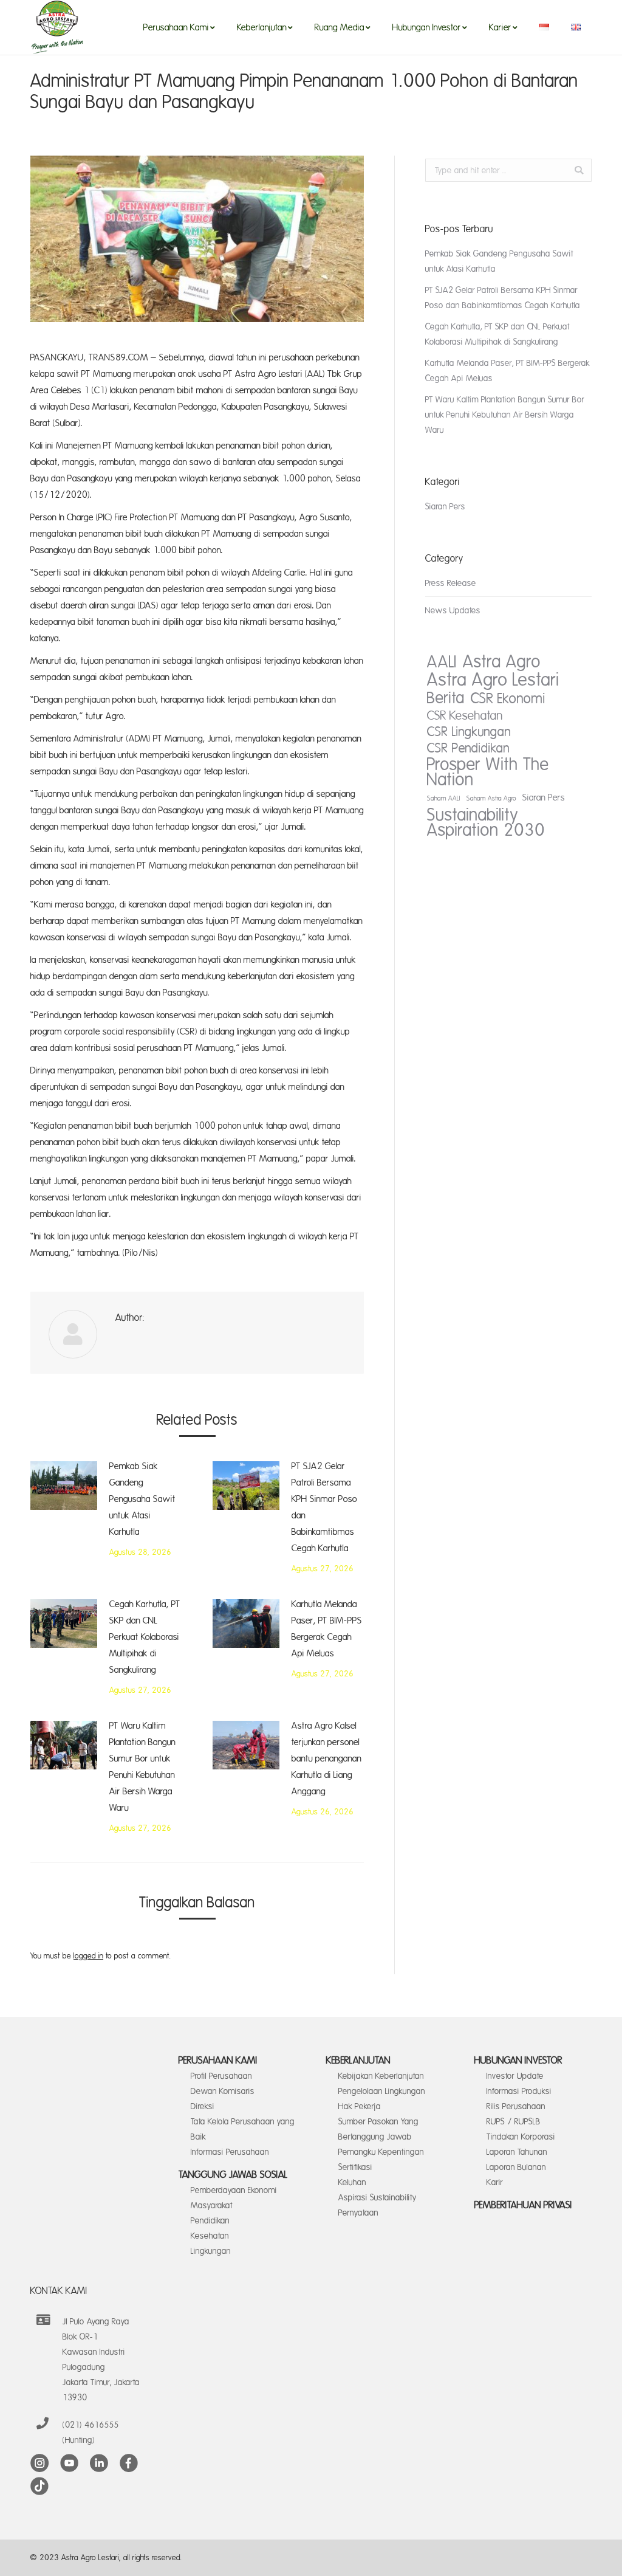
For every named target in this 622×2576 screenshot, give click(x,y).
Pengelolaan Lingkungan (382, 2091)
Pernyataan (358, 2213)
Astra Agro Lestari (493, 680)
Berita (446, 698)
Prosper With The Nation (488, 773)
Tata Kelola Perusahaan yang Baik (243, 2129)
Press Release (451, 583)
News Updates (453, 611)
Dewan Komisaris (223, 2091)
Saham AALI (444, 799)
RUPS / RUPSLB (514, 2122)
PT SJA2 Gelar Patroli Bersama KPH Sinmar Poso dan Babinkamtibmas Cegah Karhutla (324, 1507)
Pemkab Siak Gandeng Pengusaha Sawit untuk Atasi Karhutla (142, 1499)
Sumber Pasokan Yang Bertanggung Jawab (378, 2129)
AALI (442, 662)
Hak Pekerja (360, 2106)
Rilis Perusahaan (516, 2106)
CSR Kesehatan (465, 716)
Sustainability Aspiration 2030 (486, 823)
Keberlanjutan (358, 2061)
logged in (88, 1956)
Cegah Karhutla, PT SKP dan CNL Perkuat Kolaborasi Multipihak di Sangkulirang (145, 1637)
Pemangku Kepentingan (381, 2152)
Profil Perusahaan (221, 2076)
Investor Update (515, 2076)
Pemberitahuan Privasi (523, 2205)
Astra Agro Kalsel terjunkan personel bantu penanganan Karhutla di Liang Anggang (326, 1759)
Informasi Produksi (519, 2091)
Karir (495, 2182)
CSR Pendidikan (468, 749)
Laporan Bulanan (516, 2167)
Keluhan (352, 2182)
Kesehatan (210, 2236)
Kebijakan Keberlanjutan (381, 2076)
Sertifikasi (355, 2167)
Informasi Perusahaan (230, 2152)
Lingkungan (211, 2251)
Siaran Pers (445, 507)
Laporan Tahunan (517, 2152)
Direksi (203, 2106)
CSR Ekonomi (508, 699)
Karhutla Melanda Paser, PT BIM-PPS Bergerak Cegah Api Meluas (327, 1629)
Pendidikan (210, 2221)
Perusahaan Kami (218, 2061)
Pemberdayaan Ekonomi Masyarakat (234, 2198)
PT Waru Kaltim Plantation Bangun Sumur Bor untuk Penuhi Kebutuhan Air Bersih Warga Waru (142, 1767)
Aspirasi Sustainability (378, 2198)
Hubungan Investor (518, 2061)
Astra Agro (502, 662)
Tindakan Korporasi (521, 2137)
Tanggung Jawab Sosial (233, 2175)
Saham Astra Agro (491, 799)
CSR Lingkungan (469, 732)
